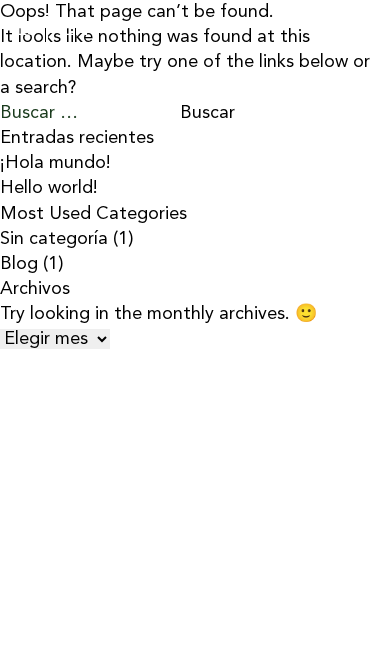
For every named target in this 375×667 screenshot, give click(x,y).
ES (26, 30)
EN (76, 30)
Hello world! (49, 188)
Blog (19, 264)
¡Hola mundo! (55, 163)
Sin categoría (54, 239)
